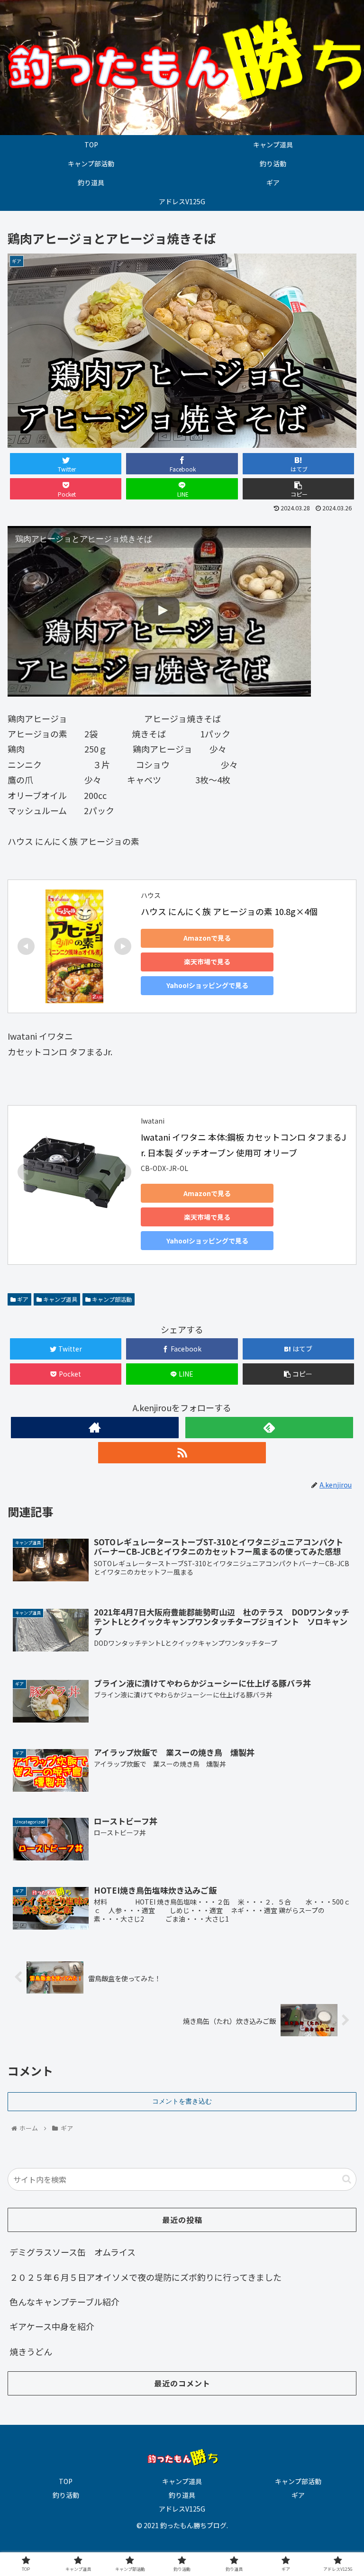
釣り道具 (182, 2495)
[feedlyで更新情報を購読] (269, 1428)
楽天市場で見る (207, 961)
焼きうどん (31, 2351)
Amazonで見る (207, 938)
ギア (22, 1299)
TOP (66, 2481)
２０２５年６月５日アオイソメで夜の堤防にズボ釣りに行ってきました (146, 2277)
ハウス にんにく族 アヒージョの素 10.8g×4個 (229, 911)
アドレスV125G (182, 2509)
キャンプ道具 (59, 1299)
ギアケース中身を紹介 (52, 2326)
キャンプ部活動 (111, 1299)
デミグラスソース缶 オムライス (73, 2252)
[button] (347, 2179)
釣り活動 (66, 2495)
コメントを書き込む (182, 2101)
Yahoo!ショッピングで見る (207, 985)
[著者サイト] (95, 1428)
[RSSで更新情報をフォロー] (182, 1453)
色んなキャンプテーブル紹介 (64, 2302)
